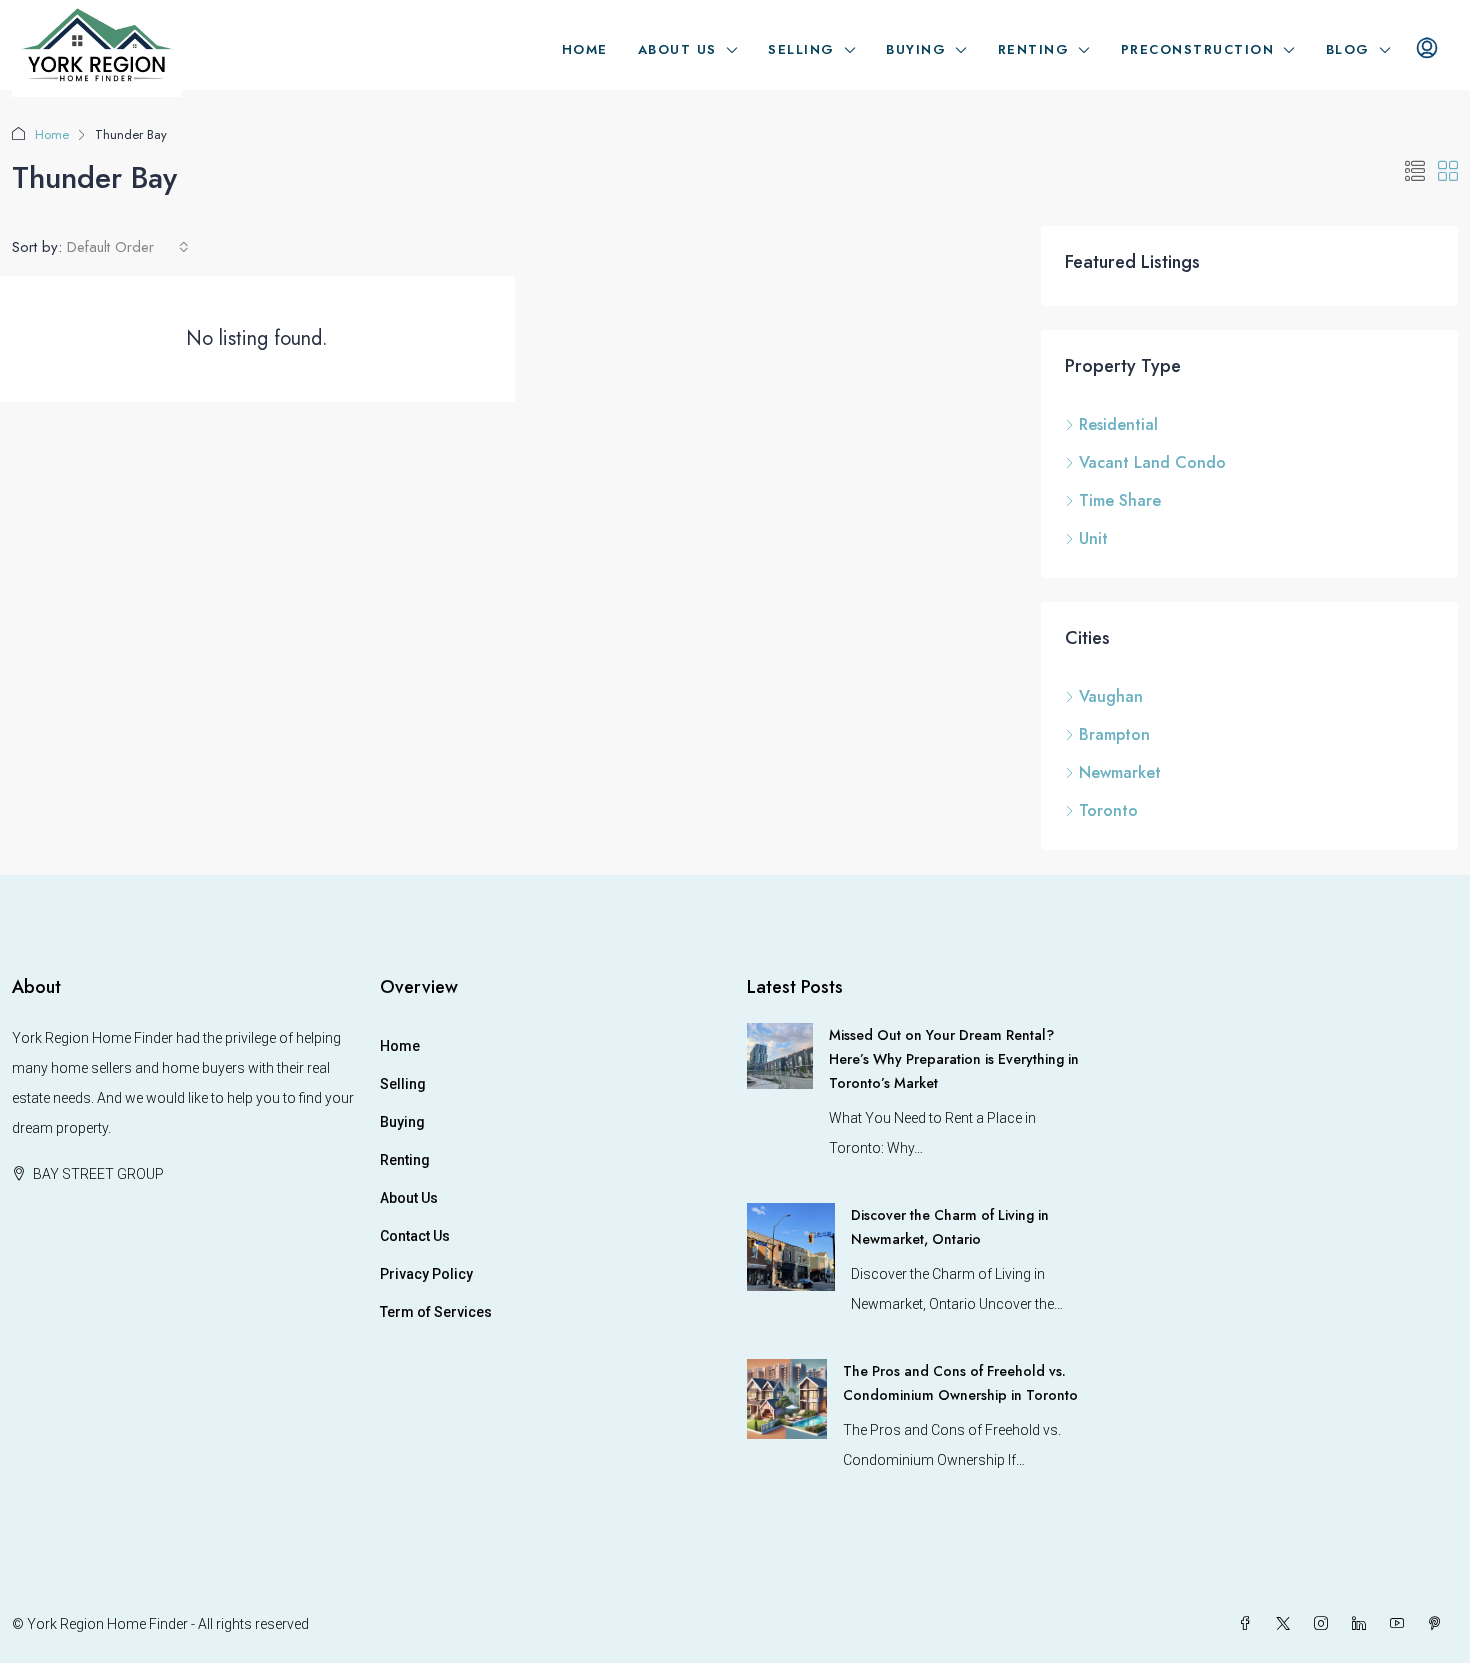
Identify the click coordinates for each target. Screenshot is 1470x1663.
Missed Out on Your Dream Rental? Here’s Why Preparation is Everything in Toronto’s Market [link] (954, 1059)
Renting (1034, 49)
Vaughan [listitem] (1111, 696)
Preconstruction (1198, 49)
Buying (916, 49)
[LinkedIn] (1363, 1624)
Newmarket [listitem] (1120, 772)
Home (585, 49)
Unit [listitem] (1093, 538)
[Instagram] (1325, 1624)
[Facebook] (1249, 1624)
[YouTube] (1401, 1624)
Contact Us (415, 1236)
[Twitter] (1287, 1624)
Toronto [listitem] (1108, 810)
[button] (1415, 172)
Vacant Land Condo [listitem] (1152, 462)
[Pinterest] (1439, 1624)
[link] (780, 1055)
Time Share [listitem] (1120, 500)
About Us (677, 49)
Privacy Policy (426, 1274)
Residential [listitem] (1118, 424)
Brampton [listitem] (1114, 734)
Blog (1348, 49)
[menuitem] (1427, 50)
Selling (801, 49)
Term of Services (436, 1312)
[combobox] (128, 247)
